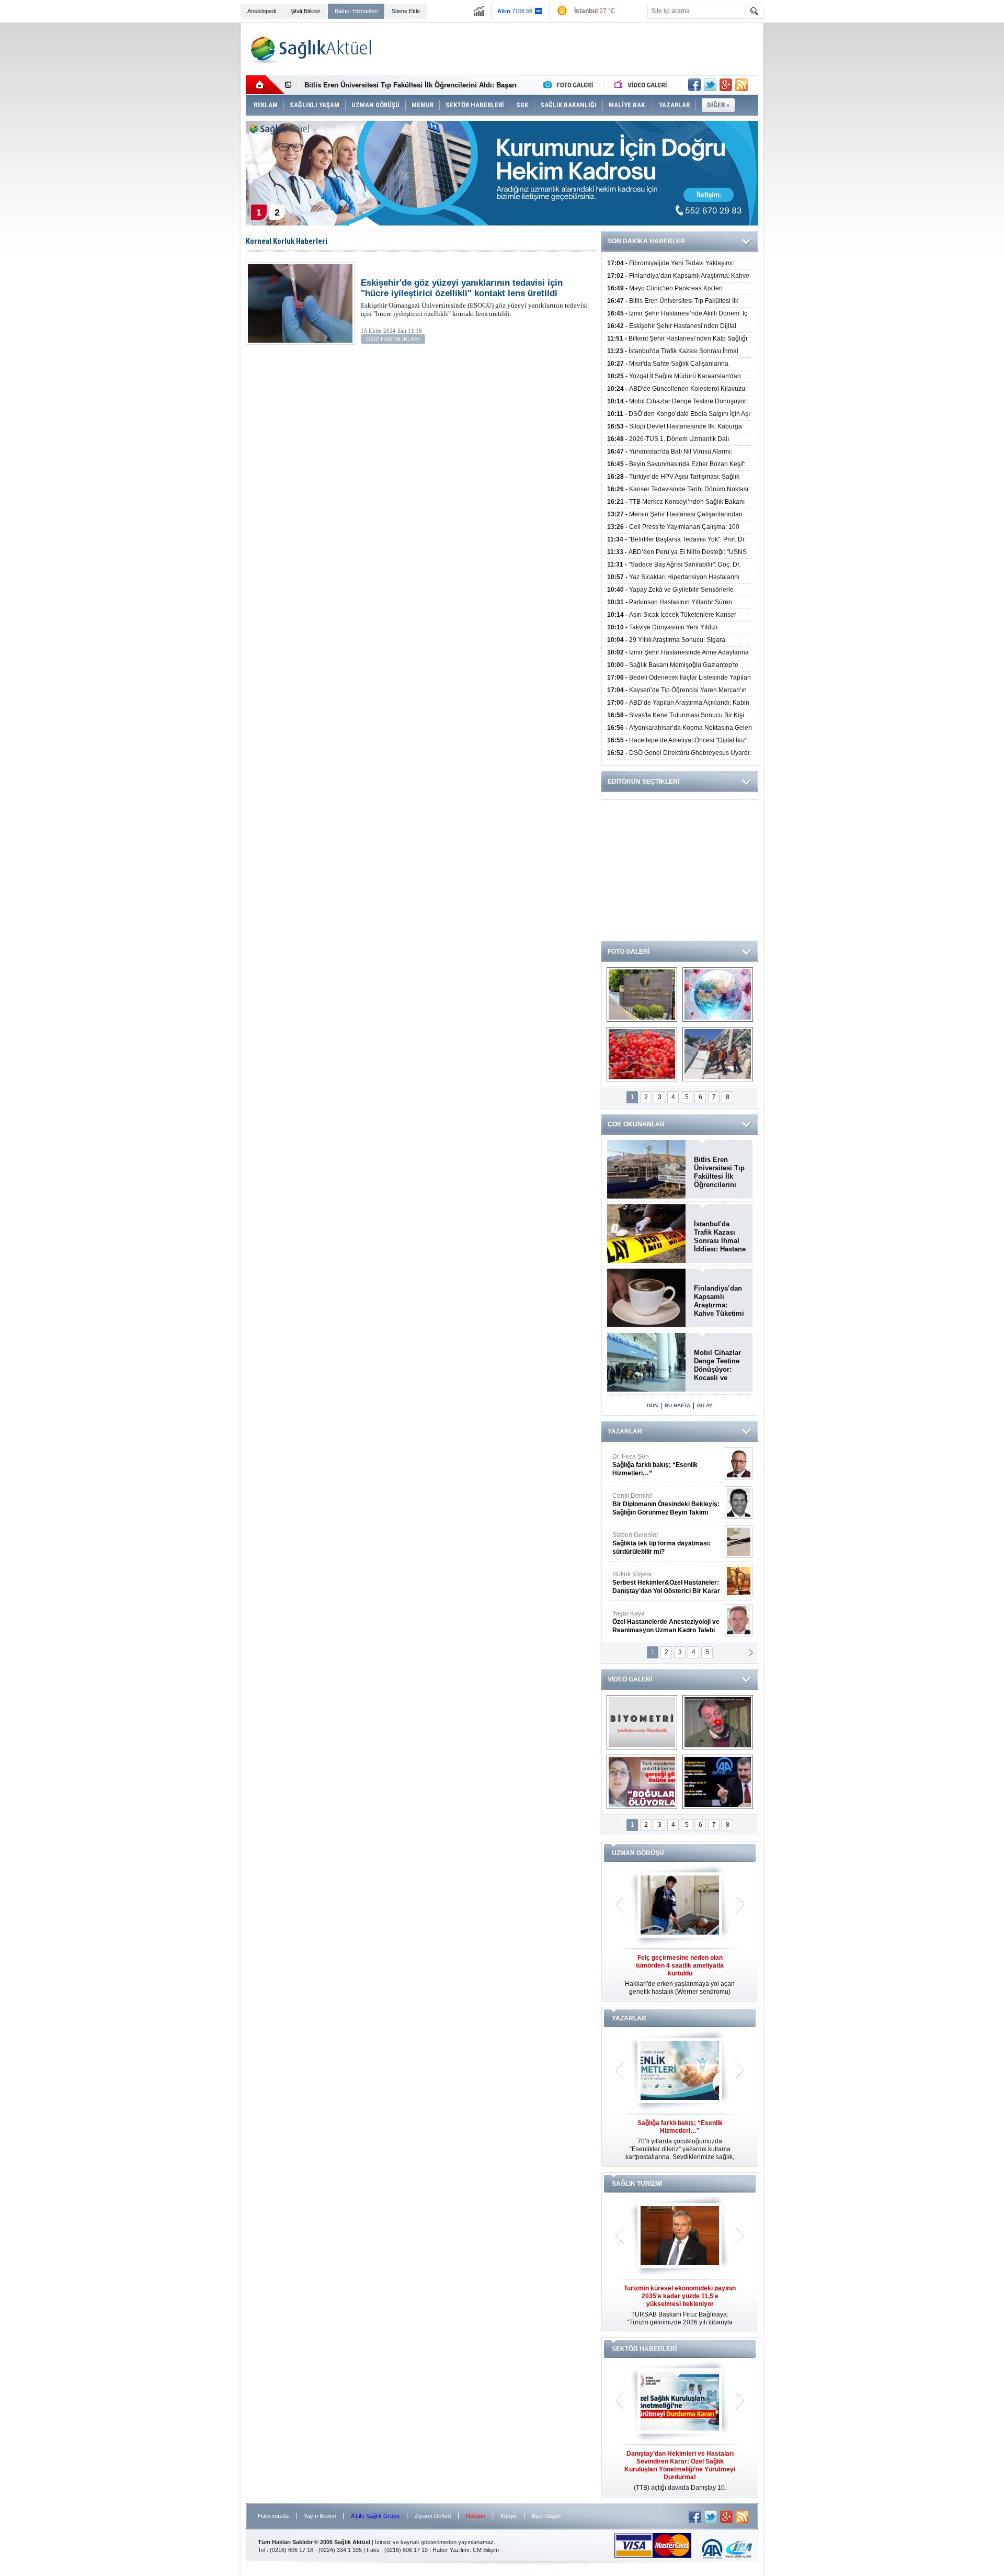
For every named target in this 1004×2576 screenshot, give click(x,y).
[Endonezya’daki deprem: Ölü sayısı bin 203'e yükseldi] (718, 1054)
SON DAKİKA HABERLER (646, 241)
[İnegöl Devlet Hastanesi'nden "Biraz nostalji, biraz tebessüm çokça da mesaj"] (718, 1722)
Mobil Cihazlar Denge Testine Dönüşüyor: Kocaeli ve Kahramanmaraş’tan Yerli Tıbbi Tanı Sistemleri (720, 1365)
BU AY (705, 1405)
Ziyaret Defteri (433, 2516)
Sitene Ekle (406, 11)
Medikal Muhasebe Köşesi (666, 1543)
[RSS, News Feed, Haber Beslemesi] (741, 85)
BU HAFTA (677, 1405)
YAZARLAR (625, 1431)
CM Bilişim (486, 2550)
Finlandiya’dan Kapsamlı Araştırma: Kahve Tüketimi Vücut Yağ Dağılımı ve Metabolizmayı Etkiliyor (719, 1301)
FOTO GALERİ (629, 952)
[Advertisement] (191, 184)
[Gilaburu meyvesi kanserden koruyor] (642, 1054)
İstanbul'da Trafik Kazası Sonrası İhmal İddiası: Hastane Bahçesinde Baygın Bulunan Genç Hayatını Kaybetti (720, 1237)
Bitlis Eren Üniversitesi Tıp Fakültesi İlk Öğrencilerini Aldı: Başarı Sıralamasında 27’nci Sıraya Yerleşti (719, 1172)
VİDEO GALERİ (630, 1679)
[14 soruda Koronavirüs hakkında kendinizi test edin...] (718, 995)
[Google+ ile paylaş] (726, 85)
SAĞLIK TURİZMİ (637, 2184)
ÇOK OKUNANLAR (636, 1124)
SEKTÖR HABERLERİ (644, 2349)
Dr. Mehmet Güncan (667, 1465)
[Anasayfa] (265, 85)
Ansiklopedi (262, 11)
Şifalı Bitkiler (305, 11)
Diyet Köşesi (658, 1578)
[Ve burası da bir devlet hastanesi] (642, 995)
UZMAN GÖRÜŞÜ (638, 1853)
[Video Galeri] (642, 85)
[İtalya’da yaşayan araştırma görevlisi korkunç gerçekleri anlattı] (642, 1782)
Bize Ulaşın (546, 2516)
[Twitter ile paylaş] (710, 85)
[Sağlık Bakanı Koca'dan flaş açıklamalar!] (718, 1782)
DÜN (652, 1405)
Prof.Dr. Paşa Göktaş (654, 1622)
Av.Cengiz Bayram (659, 1504)
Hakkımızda (273, 2516)
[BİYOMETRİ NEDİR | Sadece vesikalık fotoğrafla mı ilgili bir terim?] (642, 1722)
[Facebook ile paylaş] (694, 85)
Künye (509, 2516)
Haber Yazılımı (451, 2550)
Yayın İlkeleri (320, 2516)
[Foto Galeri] (571, 85)
